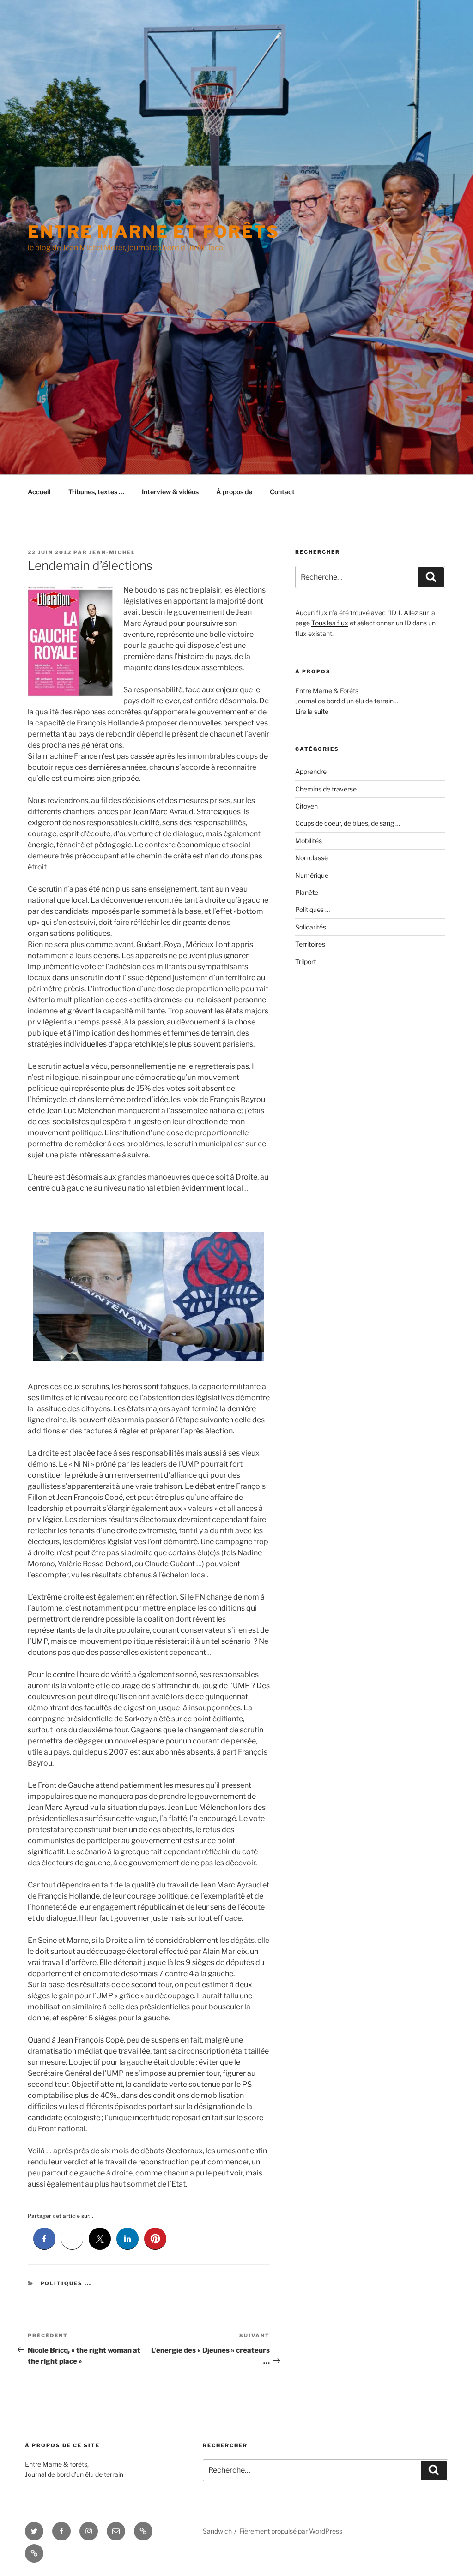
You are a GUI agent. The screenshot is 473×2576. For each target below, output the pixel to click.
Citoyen (306, 806)
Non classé (312, 858)
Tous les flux (330, 623)
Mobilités (309, 841)
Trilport (306, 962)
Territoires (310, 944)
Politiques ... (66, 2283)
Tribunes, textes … (96, 492)
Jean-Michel (112, 552)
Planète (307, 892)
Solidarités (311, 927)
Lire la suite (312, 711)
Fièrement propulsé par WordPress (291, 2531)
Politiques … (312, 909)
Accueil (39, 492)
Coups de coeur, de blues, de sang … (348, 823)
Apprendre (311, 771)
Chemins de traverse (326, 789)
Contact (282, 492)
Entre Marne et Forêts (153, 232)
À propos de (234, 492)
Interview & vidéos (170, 492)
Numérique (312, 875)
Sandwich (217, 2531)
